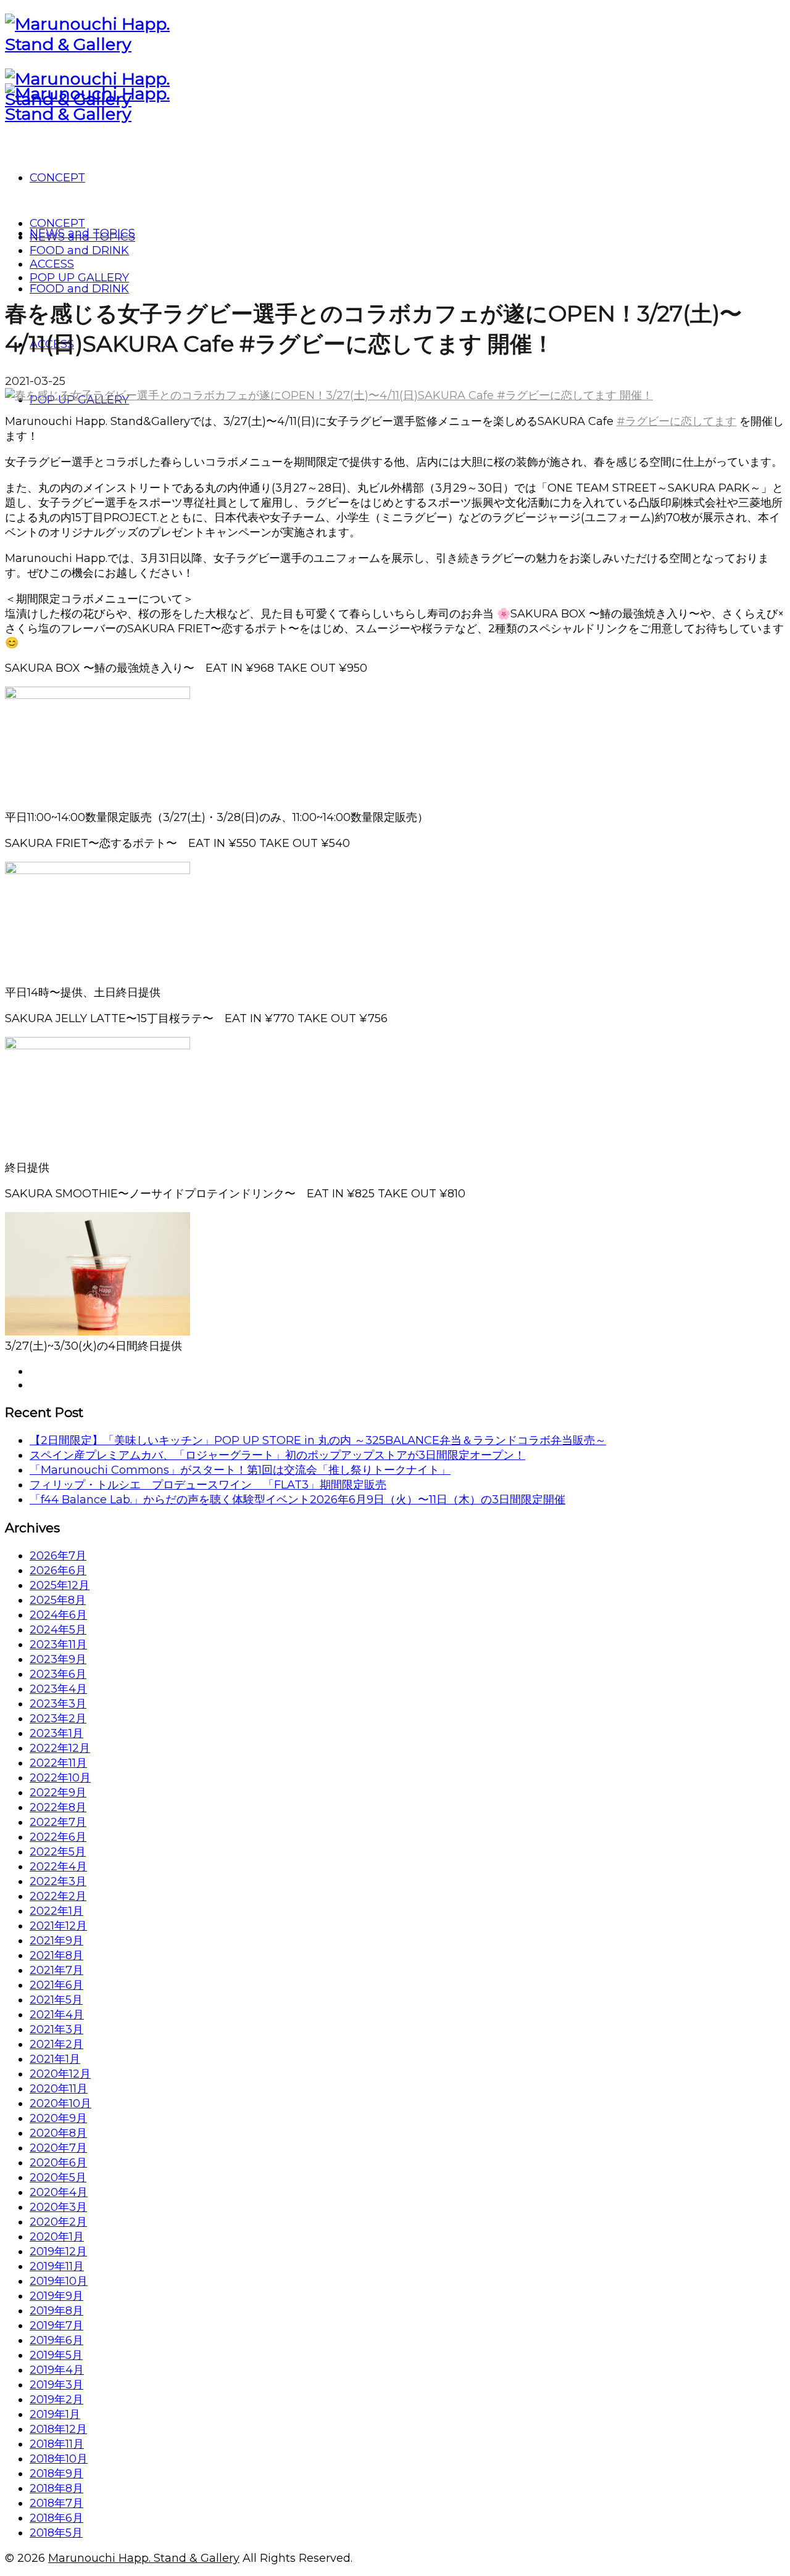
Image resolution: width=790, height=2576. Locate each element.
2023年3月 (58, 1704)
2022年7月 (58, 1822)
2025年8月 (58, 1600)
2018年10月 (59, 2459)
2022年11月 (58, 1763)
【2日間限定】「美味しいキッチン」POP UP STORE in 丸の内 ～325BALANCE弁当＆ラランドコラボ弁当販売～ (318, 1440)
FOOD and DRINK (79, 250)
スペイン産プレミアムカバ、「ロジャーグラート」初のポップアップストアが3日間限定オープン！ (277, 1455)
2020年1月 (57, 2237)
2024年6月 (58, 1615)
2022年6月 (58, 1837)
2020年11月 (59, 2089)
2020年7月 (58, 2148)
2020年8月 (58, 2133)
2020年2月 (58, 2222)
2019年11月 (57, 2266)
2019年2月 (56, 2400)
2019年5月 (56, 2355)
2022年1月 (56, 1911)
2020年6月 (58, 2163)
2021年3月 (56, 2029)
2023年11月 (58, 1645)
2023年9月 (58, 1659)
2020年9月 (58, 2118)
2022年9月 (58, 1793)
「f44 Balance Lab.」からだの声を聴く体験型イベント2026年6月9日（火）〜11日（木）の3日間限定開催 (297, 1500)
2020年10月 (60, 2103)
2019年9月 (56, 2296)
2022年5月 (58, 1852)
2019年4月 (57, 2370)
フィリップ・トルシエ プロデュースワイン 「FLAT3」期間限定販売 (208, 1485)
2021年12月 (58, 1926)
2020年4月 (59, 2192)
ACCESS (52, 264)
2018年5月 (56, 2533)
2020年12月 (60, 2074)
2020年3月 (58, 2207)
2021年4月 (57, 2015)
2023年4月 (58, 1689)
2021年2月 (56, 2044)
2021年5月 (56, 2000)
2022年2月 (58, 1896)
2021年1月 (55, 2059)
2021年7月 (56, 1970)
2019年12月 (58, 2252)
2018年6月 (56, 2518)
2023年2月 (58, 1719)
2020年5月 (58, 2178)
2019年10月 (59, 2281)
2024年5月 (58, 1630)
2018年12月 (58, 2429)
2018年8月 (56, 2488)
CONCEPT (57, 223)
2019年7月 (56, 2326)
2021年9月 (56, 1941)
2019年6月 (56, 2340)
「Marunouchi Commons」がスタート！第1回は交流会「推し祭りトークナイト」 (240, 1470)
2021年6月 (56, 1985)
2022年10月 (60, 1778)
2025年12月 (60, 1585)
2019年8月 (56, 2311)
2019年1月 (55, 2414)
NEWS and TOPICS (82, 237)
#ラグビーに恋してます (676, 421)
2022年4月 (58, 1867)
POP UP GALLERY (79, 278)
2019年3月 (56, 2385)
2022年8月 (58, 1807)
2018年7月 (56, 2503)
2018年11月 (57, 2444)
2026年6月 (58, 1571)
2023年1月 (56, 1733)
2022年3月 (58, 1881)
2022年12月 (60, 1748)
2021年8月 (56, 1955)
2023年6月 (58, 1674)
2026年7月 (58, 1556)
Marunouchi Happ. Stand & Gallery (144, 2558)
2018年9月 (56, 2474)
